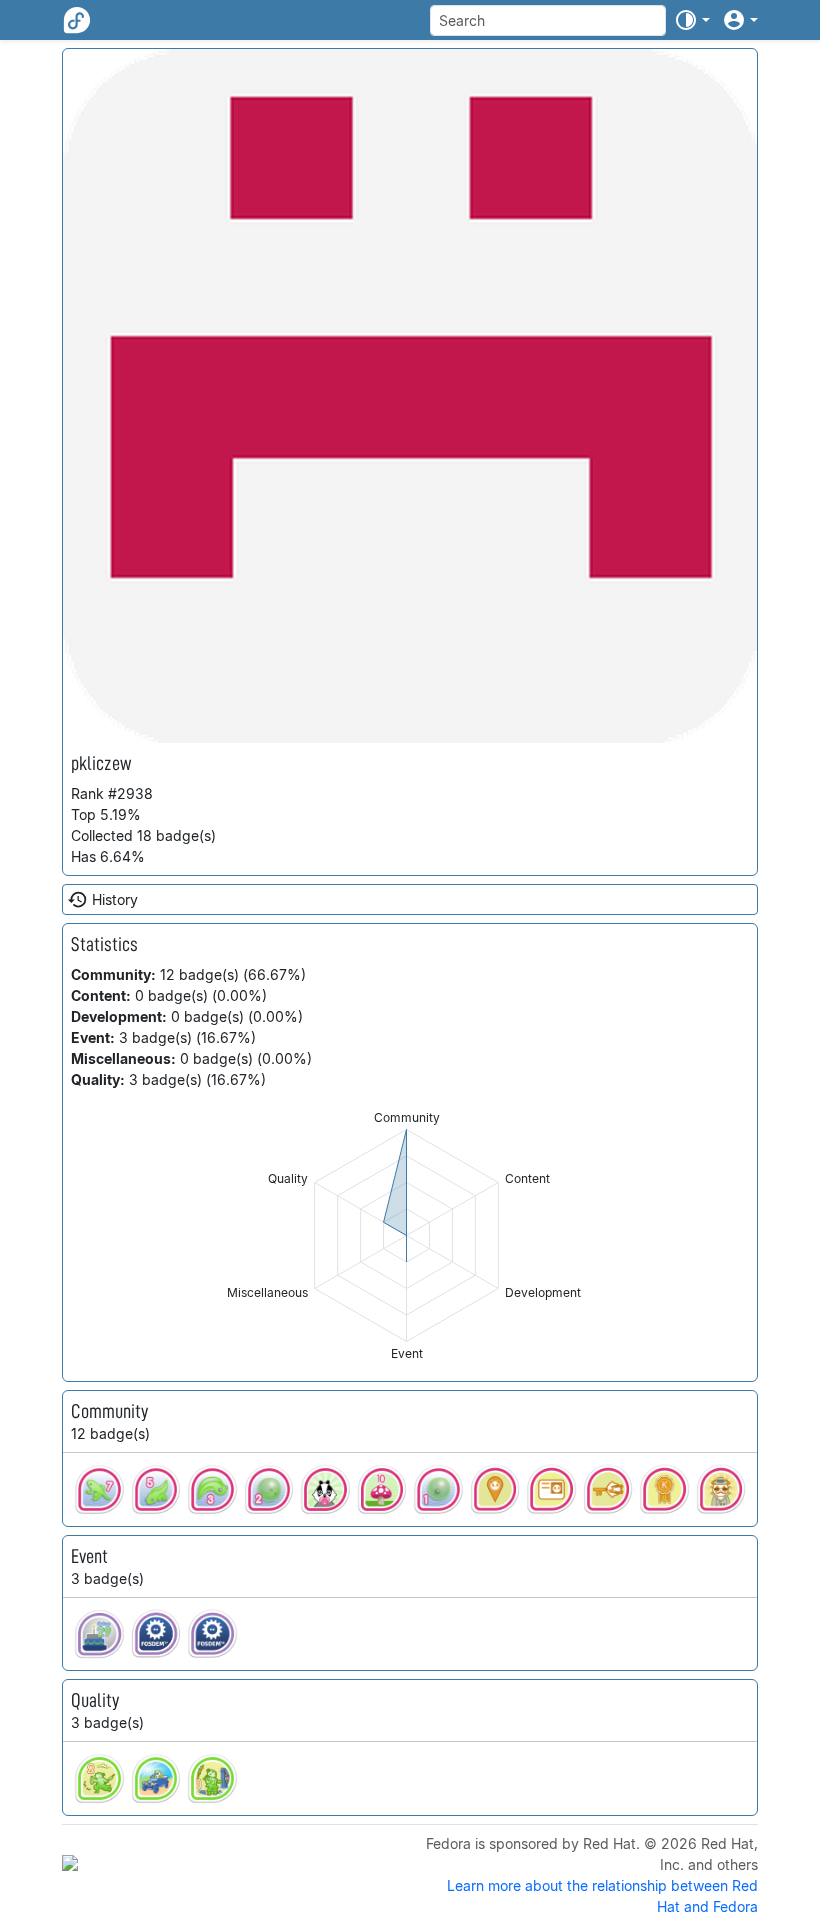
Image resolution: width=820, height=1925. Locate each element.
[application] (406, 1235)
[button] (692, 20)
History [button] (115, 899)
